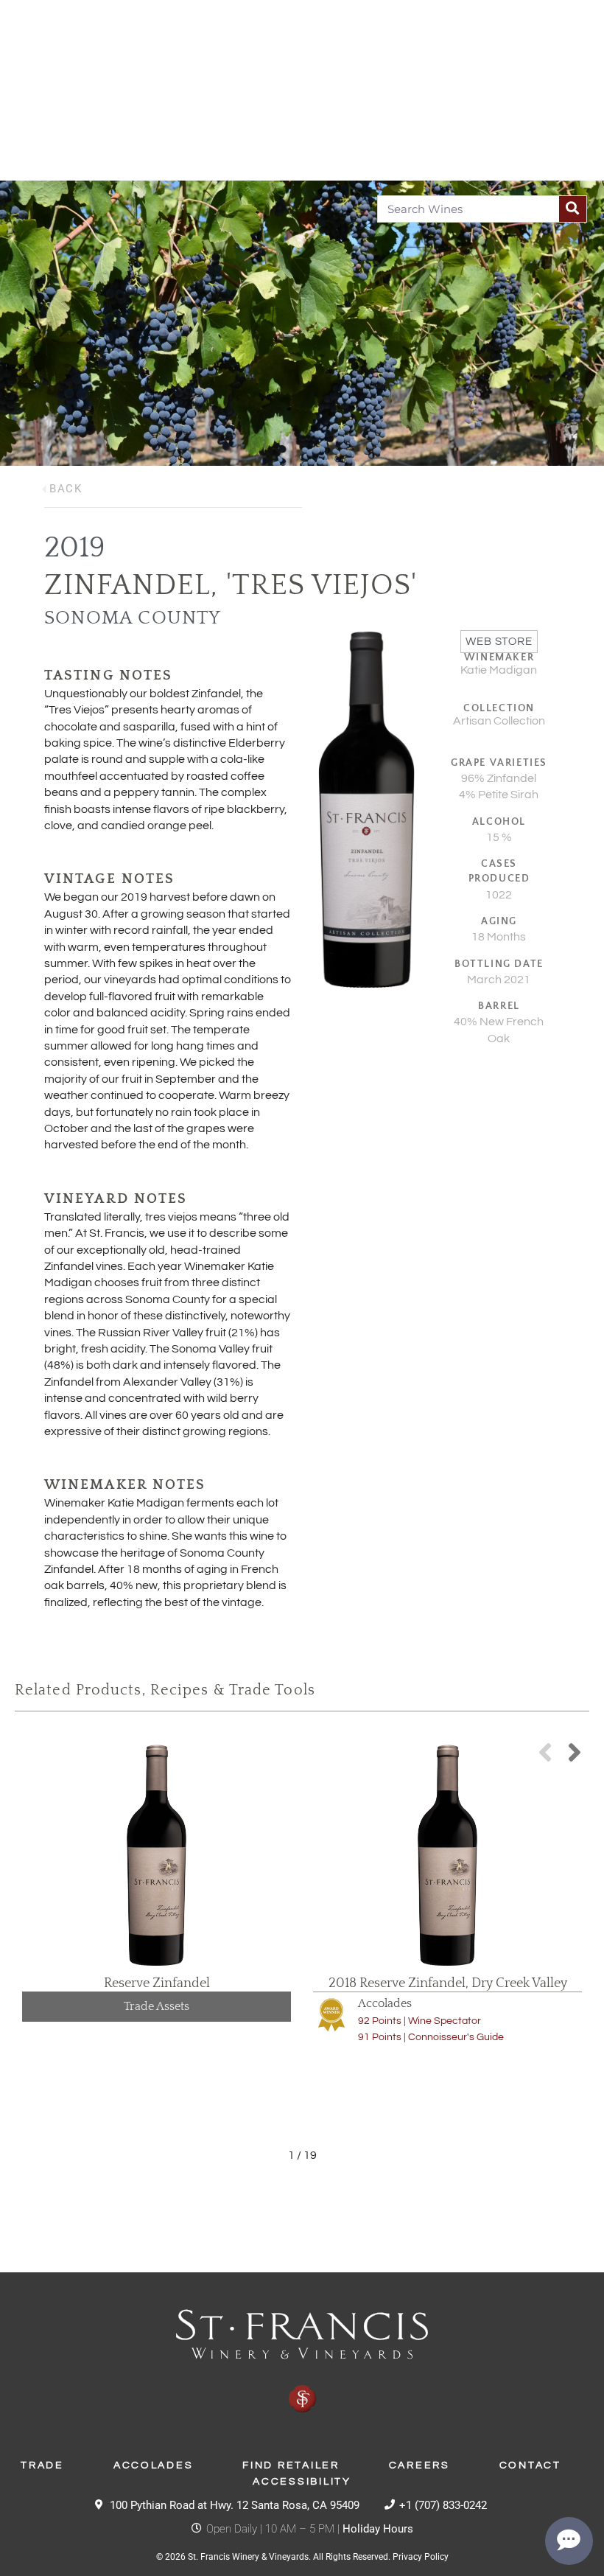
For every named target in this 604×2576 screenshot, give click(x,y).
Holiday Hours (378, 2529)
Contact (530, 2465)
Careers (419, 2465)
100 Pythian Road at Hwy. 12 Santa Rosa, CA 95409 (235, 2505)
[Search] (573, 209)
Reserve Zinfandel (157, 1983)
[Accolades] (331, 2014)
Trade (42, 2465)
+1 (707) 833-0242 (443, 2505)
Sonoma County (133, 618)
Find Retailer (291, 2465)
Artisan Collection (499, 721)
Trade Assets (157, 2006)
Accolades (385, 2003)
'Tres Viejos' (322, 585)
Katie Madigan (499, 670)
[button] (575, 1752)
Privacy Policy (421, 2557)
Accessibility (302, 2482)
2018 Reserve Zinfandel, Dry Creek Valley (448, 1983)
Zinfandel (127, 585)
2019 (75, 548)
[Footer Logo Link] (302, 2362)
